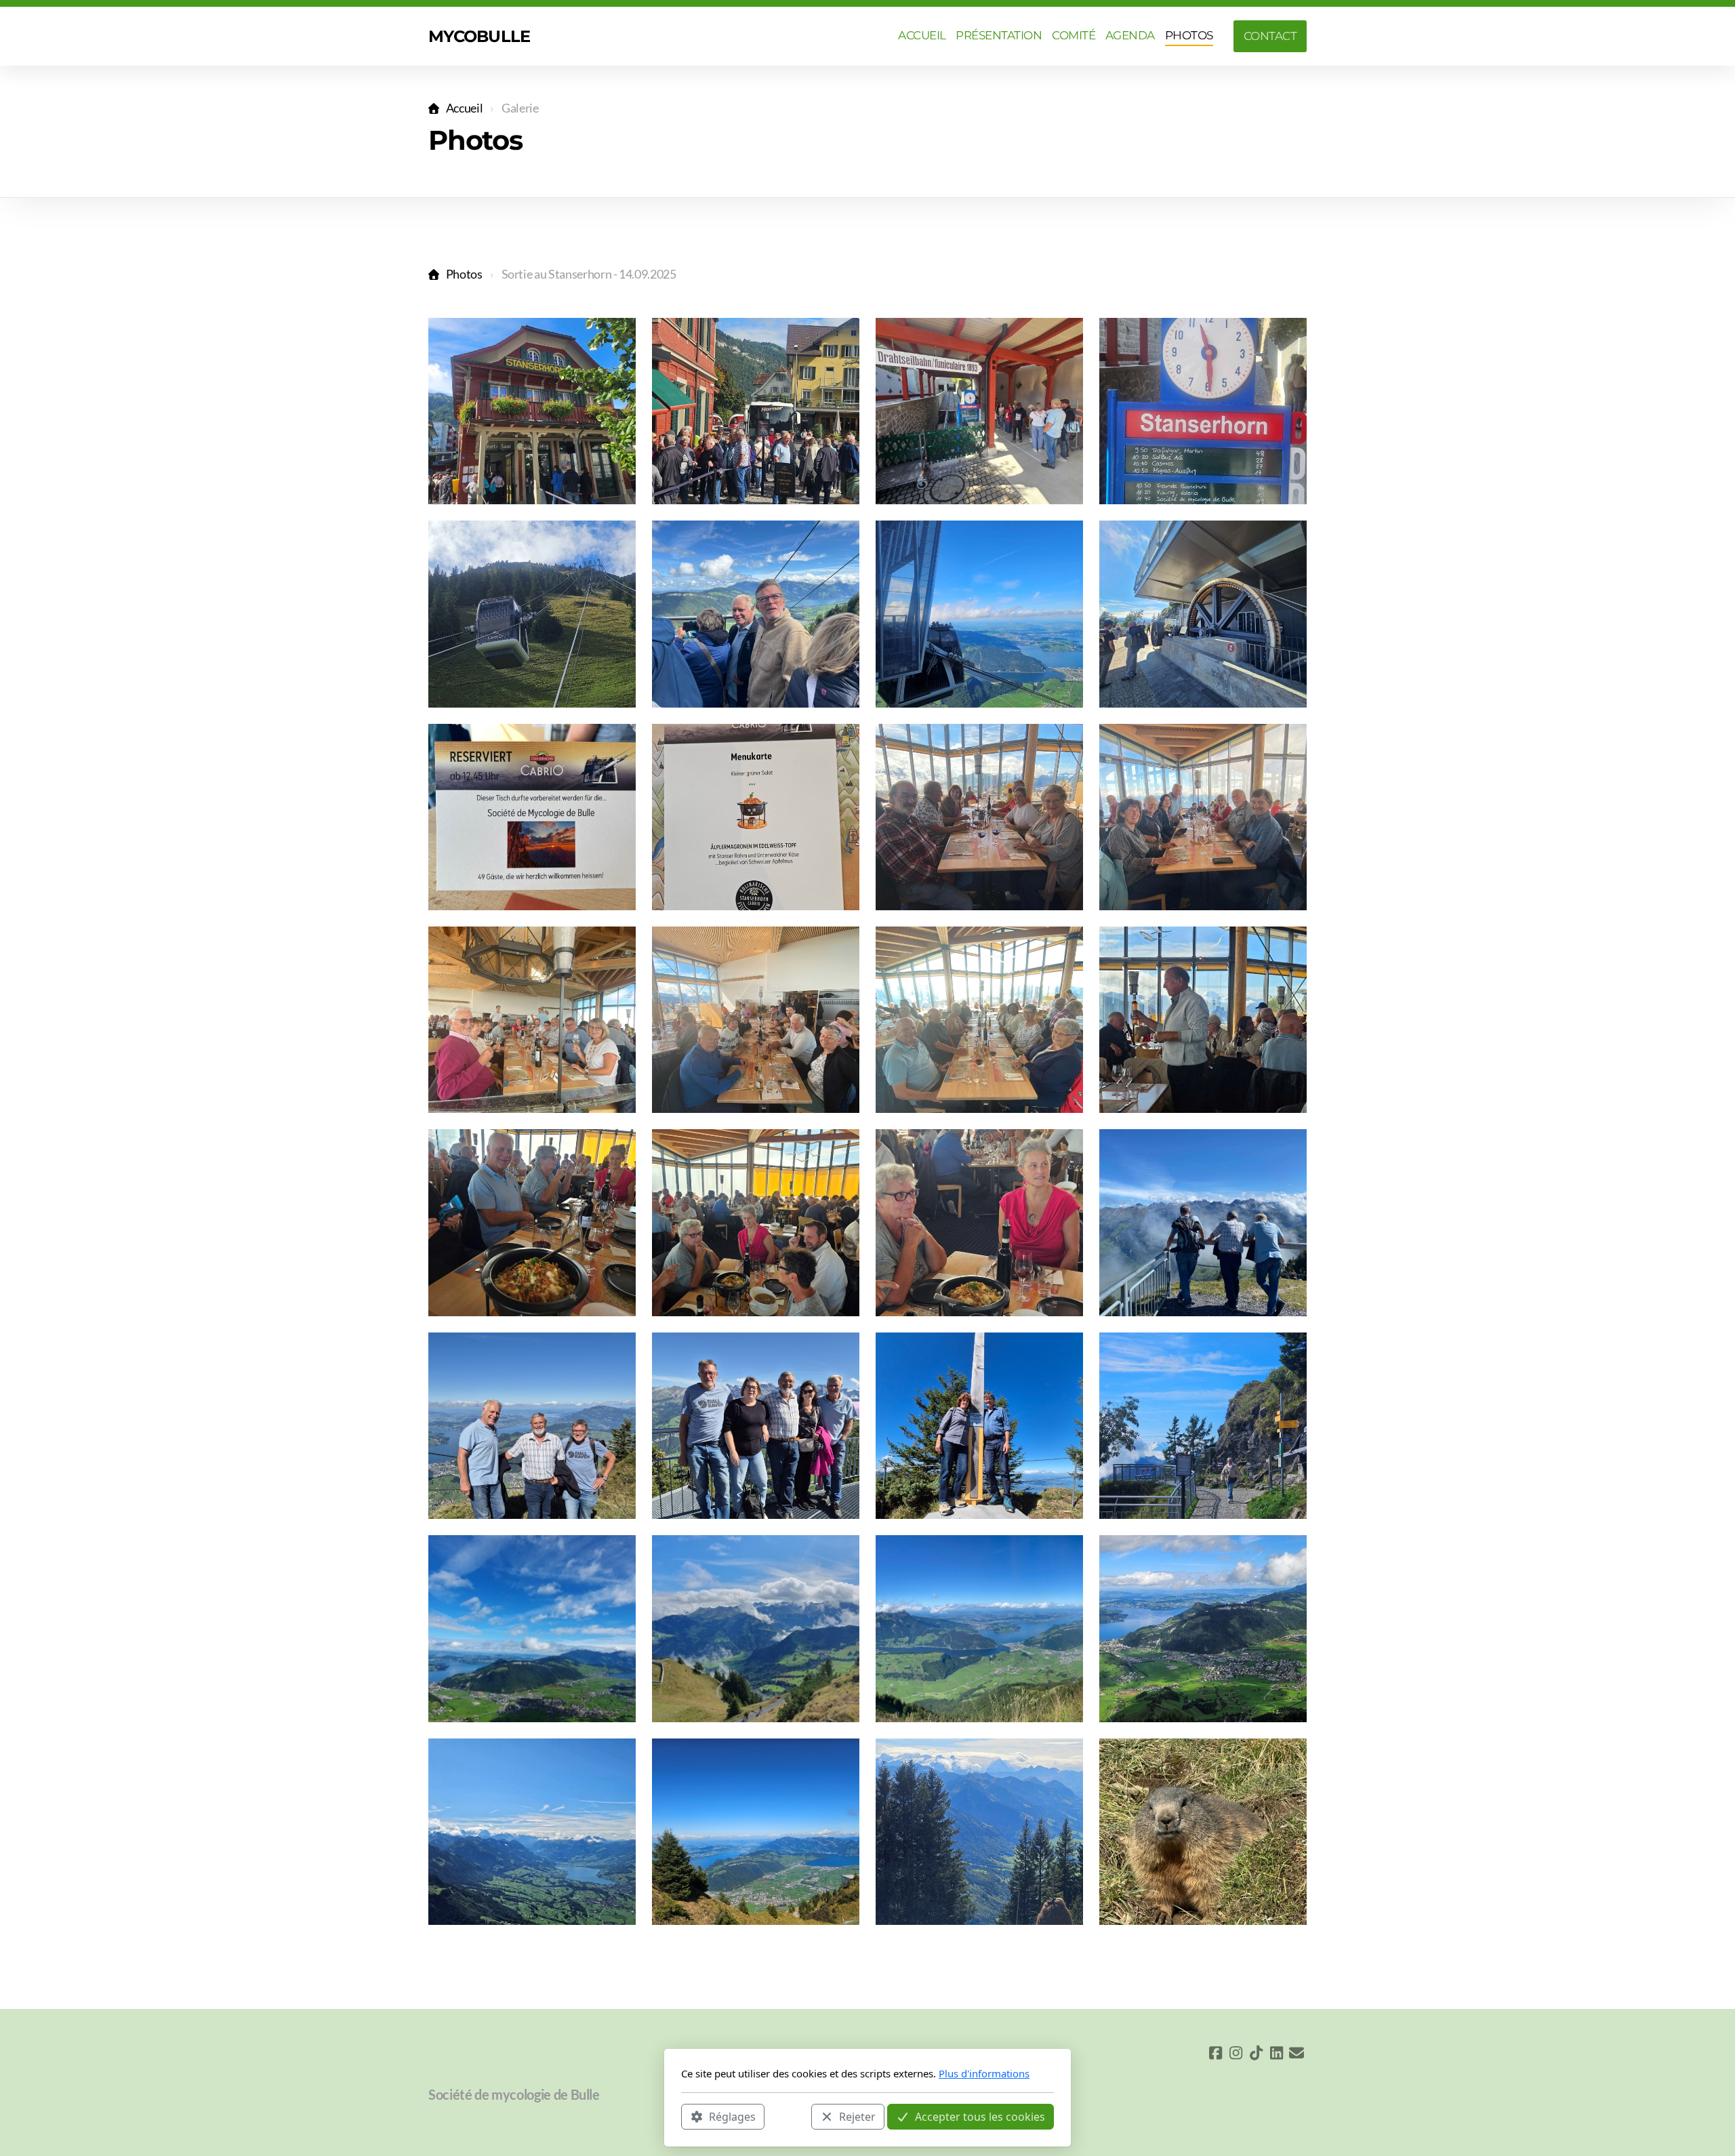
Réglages (732, 2116)
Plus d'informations (984, 2073)
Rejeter (857, 2116)
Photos (464, 274)
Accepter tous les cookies (980, 2116)
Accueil (464, 108)
